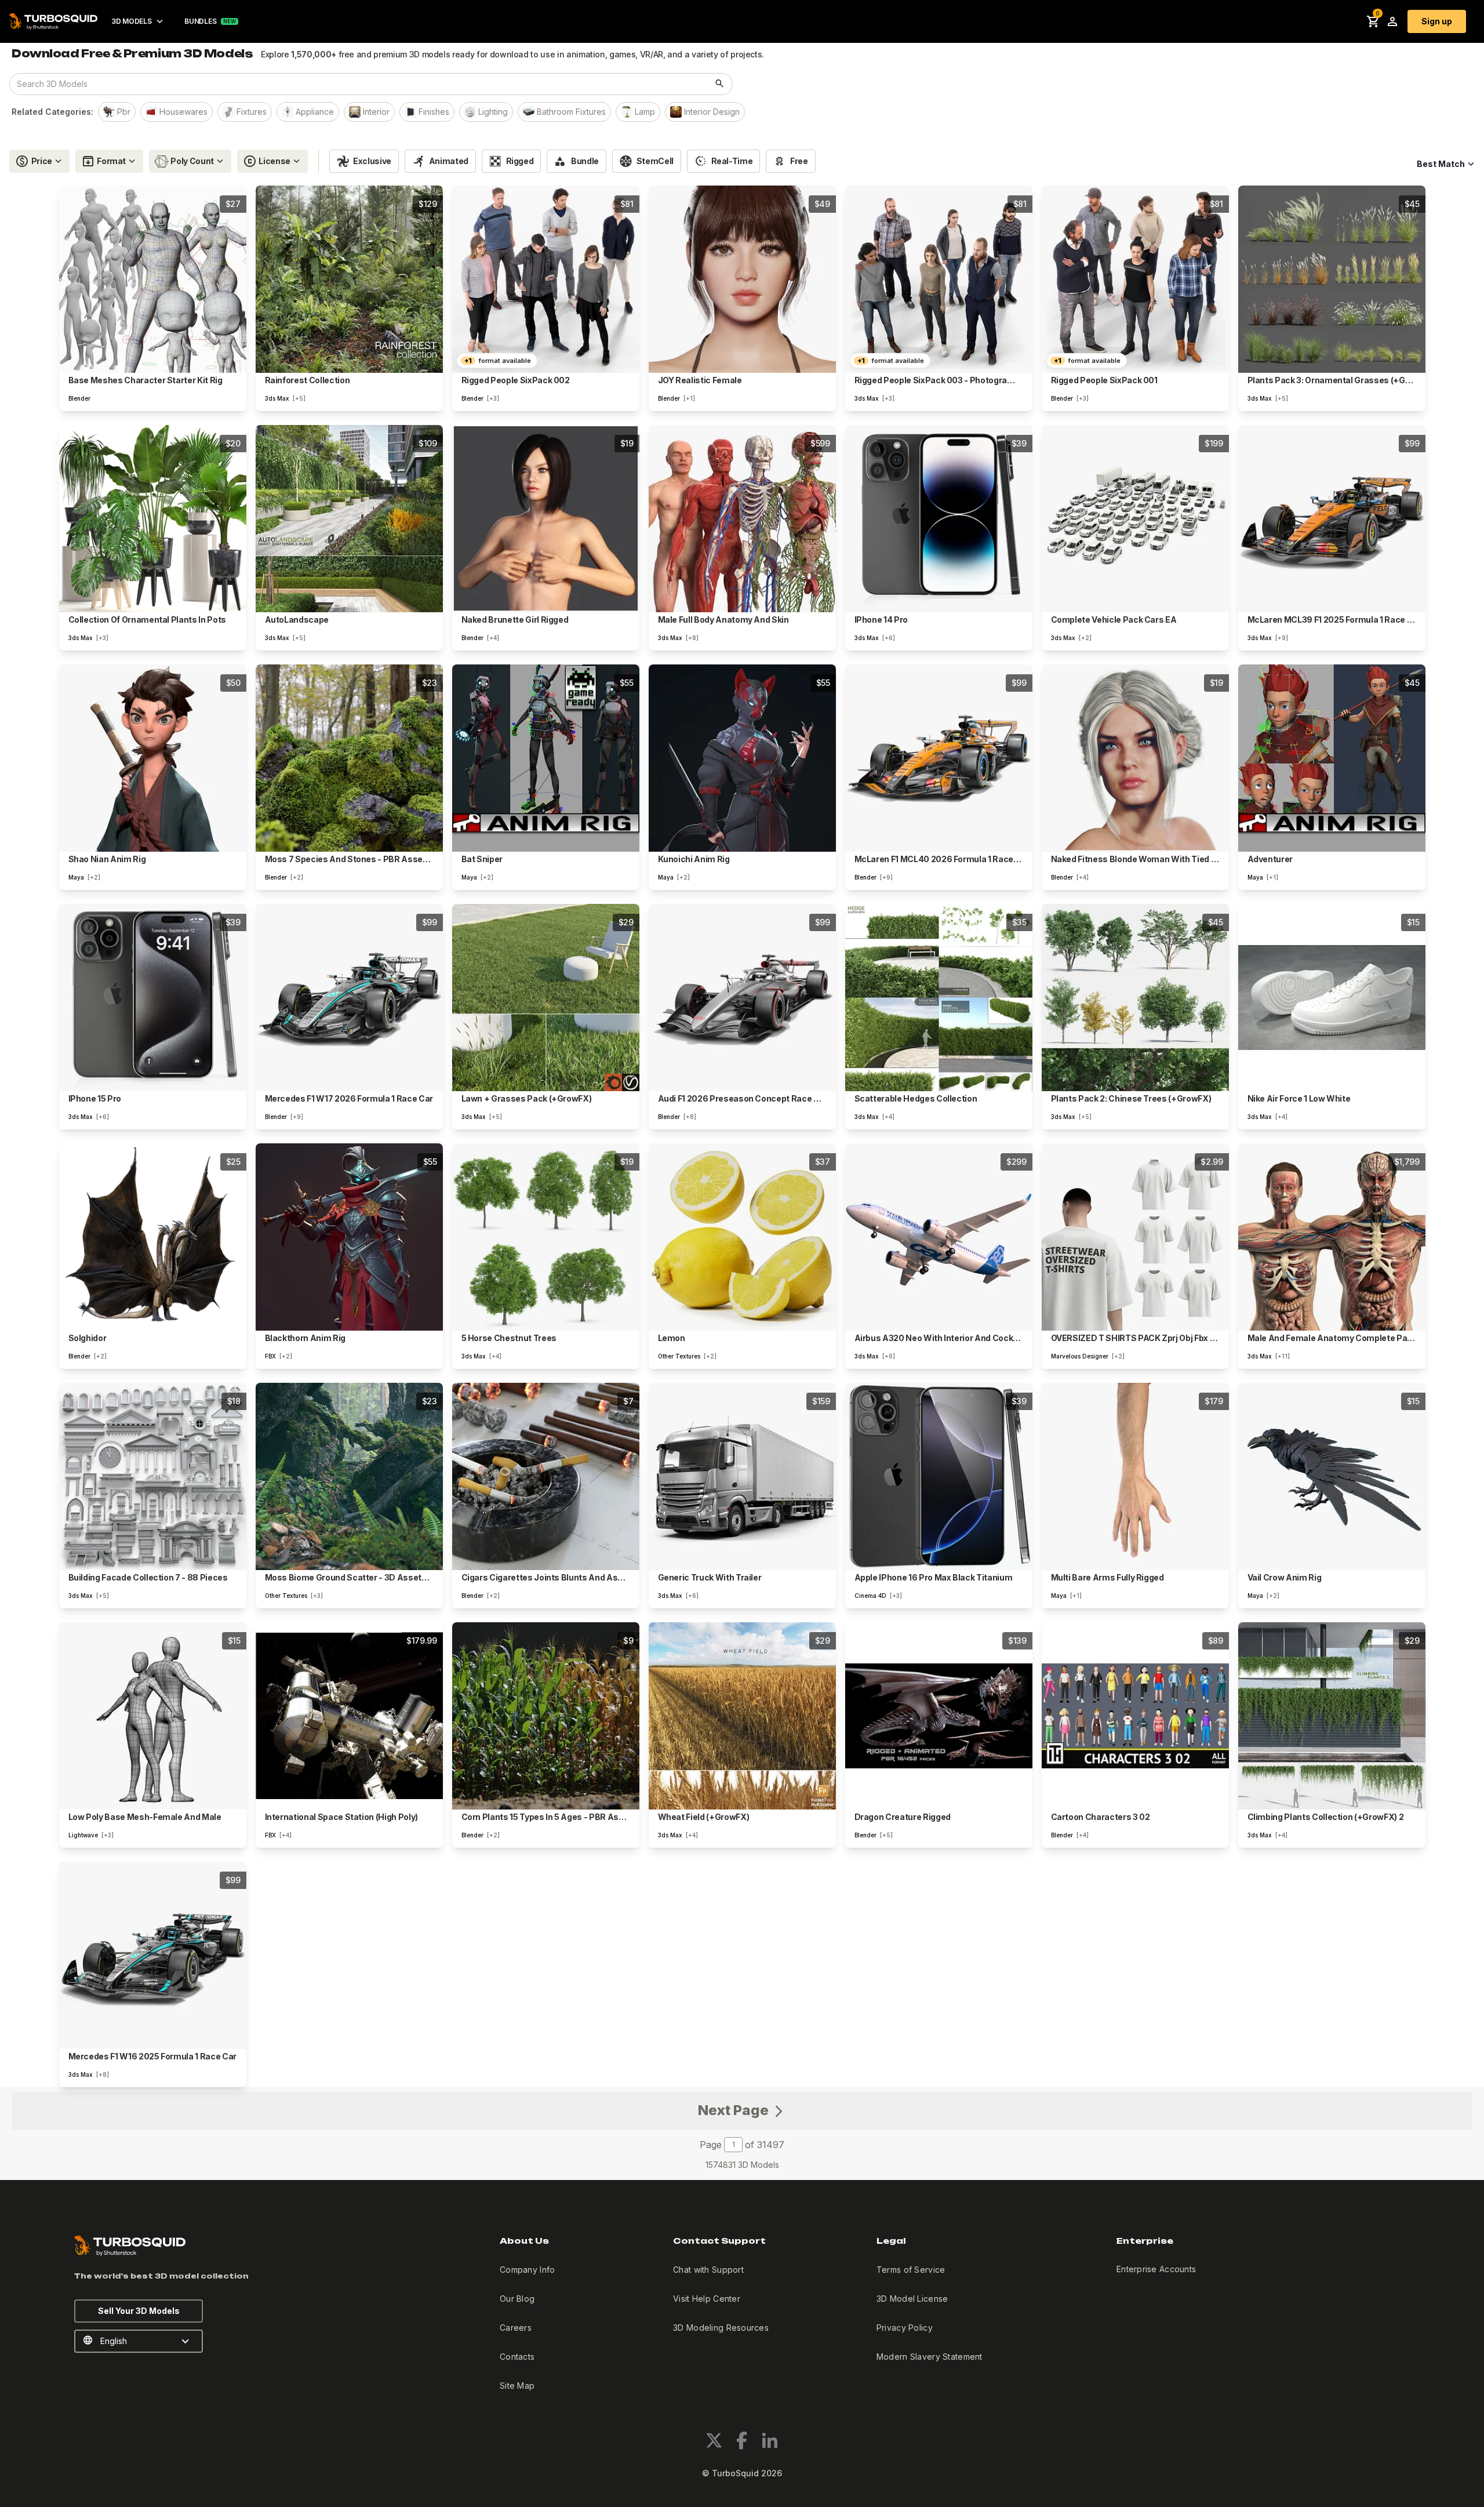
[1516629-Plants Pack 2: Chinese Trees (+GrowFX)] (1135, 998)
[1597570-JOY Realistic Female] (742, 279)
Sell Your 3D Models (139, 2311)
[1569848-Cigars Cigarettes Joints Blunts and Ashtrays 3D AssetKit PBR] (546, 1476)
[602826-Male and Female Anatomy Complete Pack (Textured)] (1332, 1237)
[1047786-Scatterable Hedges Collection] (939, 998)
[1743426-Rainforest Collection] (349, 279)
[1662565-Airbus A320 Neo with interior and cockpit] (939, 1237)
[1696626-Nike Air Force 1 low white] (1332, 998)
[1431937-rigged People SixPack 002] (546, 279)
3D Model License (912, 2299)
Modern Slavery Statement (930, 2357)
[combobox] (359, 84)
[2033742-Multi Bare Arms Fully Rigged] (1135, 1476)
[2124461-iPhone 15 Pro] (153, 998)
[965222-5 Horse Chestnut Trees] (546, 1237)
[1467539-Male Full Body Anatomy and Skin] (742, 519)
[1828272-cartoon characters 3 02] (1135, 1716)
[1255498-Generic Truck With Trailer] (742, 1476)
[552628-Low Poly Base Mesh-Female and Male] (153, 1716)
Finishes (434, 112)
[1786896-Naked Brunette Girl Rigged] (546, 519)
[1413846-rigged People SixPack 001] (1135, 279)
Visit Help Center (707, 2299)
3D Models (131, 21)
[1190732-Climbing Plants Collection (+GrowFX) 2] (1332, 1716)
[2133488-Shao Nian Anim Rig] (153, 758)
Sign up (1437, 21)
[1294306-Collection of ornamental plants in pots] (153, 519)
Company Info (527, 2270)
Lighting (493, 112)
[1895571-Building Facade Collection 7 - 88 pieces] (153, 1476)
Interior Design (712, 112)
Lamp (645, 112)
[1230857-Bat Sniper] (546, 758)
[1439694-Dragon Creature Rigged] (939, 1716)
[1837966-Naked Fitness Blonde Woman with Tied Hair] (1135, 758)
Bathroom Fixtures (571, 112)
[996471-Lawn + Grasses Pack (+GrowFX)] (546, 998)
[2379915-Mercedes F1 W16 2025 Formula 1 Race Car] (153, 1955)
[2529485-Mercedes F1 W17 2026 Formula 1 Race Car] (349, 998)
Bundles (200, 21)
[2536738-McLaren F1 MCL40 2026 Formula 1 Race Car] (939, 758)
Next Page (735, 2110)
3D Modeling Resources (721, 2328)
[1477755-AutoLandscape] (349, 519)
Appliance (315, 112)
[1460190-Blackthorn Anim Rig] (349, 1237)
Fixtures (252, 112)
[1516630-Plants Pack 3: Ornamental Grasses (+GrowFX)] (1332, 279)
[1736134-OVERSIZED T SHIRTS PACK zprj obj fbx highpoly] (1135, 1237)
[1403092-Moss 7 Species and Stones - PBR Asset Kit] (349, 758)
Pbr (124, 112)
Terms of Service (911, 2270)
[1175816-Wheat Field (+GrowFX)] (742, 1716)
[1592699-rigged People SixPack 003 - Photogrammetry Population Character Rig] (939, 279)
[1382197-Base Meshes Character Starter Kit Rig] (153, 279)
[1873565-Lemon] (742, 1237)
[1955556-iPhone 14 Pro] (939, 519)
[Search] (720, 84)
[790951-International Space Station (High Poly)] (349, 1716)
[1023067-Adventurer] (1332, 758)
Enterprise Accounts (1156, 2269)
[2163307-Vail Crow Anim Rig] (1332, 1476)
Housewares (183, 112)
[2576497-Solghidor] (153, 1237)
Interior (376, 112)
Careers (516, 2328)
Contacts (517, 2357)
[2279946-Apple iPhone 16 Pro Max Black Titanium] (939, 1476)
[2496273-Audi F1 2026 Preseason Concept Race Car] (742, 998)
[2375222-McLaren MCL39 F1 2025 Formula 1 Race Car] (1332, 519)
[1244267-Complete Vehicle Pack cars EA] (1135, 519)
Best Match (1441, 164)
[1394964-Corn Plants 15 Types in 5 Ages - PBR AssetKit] (546, 1716)
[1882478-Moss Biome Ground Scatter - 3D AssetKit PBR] (349, 1476)
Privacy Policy (905, 2328)
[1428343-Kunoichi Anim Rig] (742, 758)
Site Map (517, 2386)
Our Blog (517, 2299)
